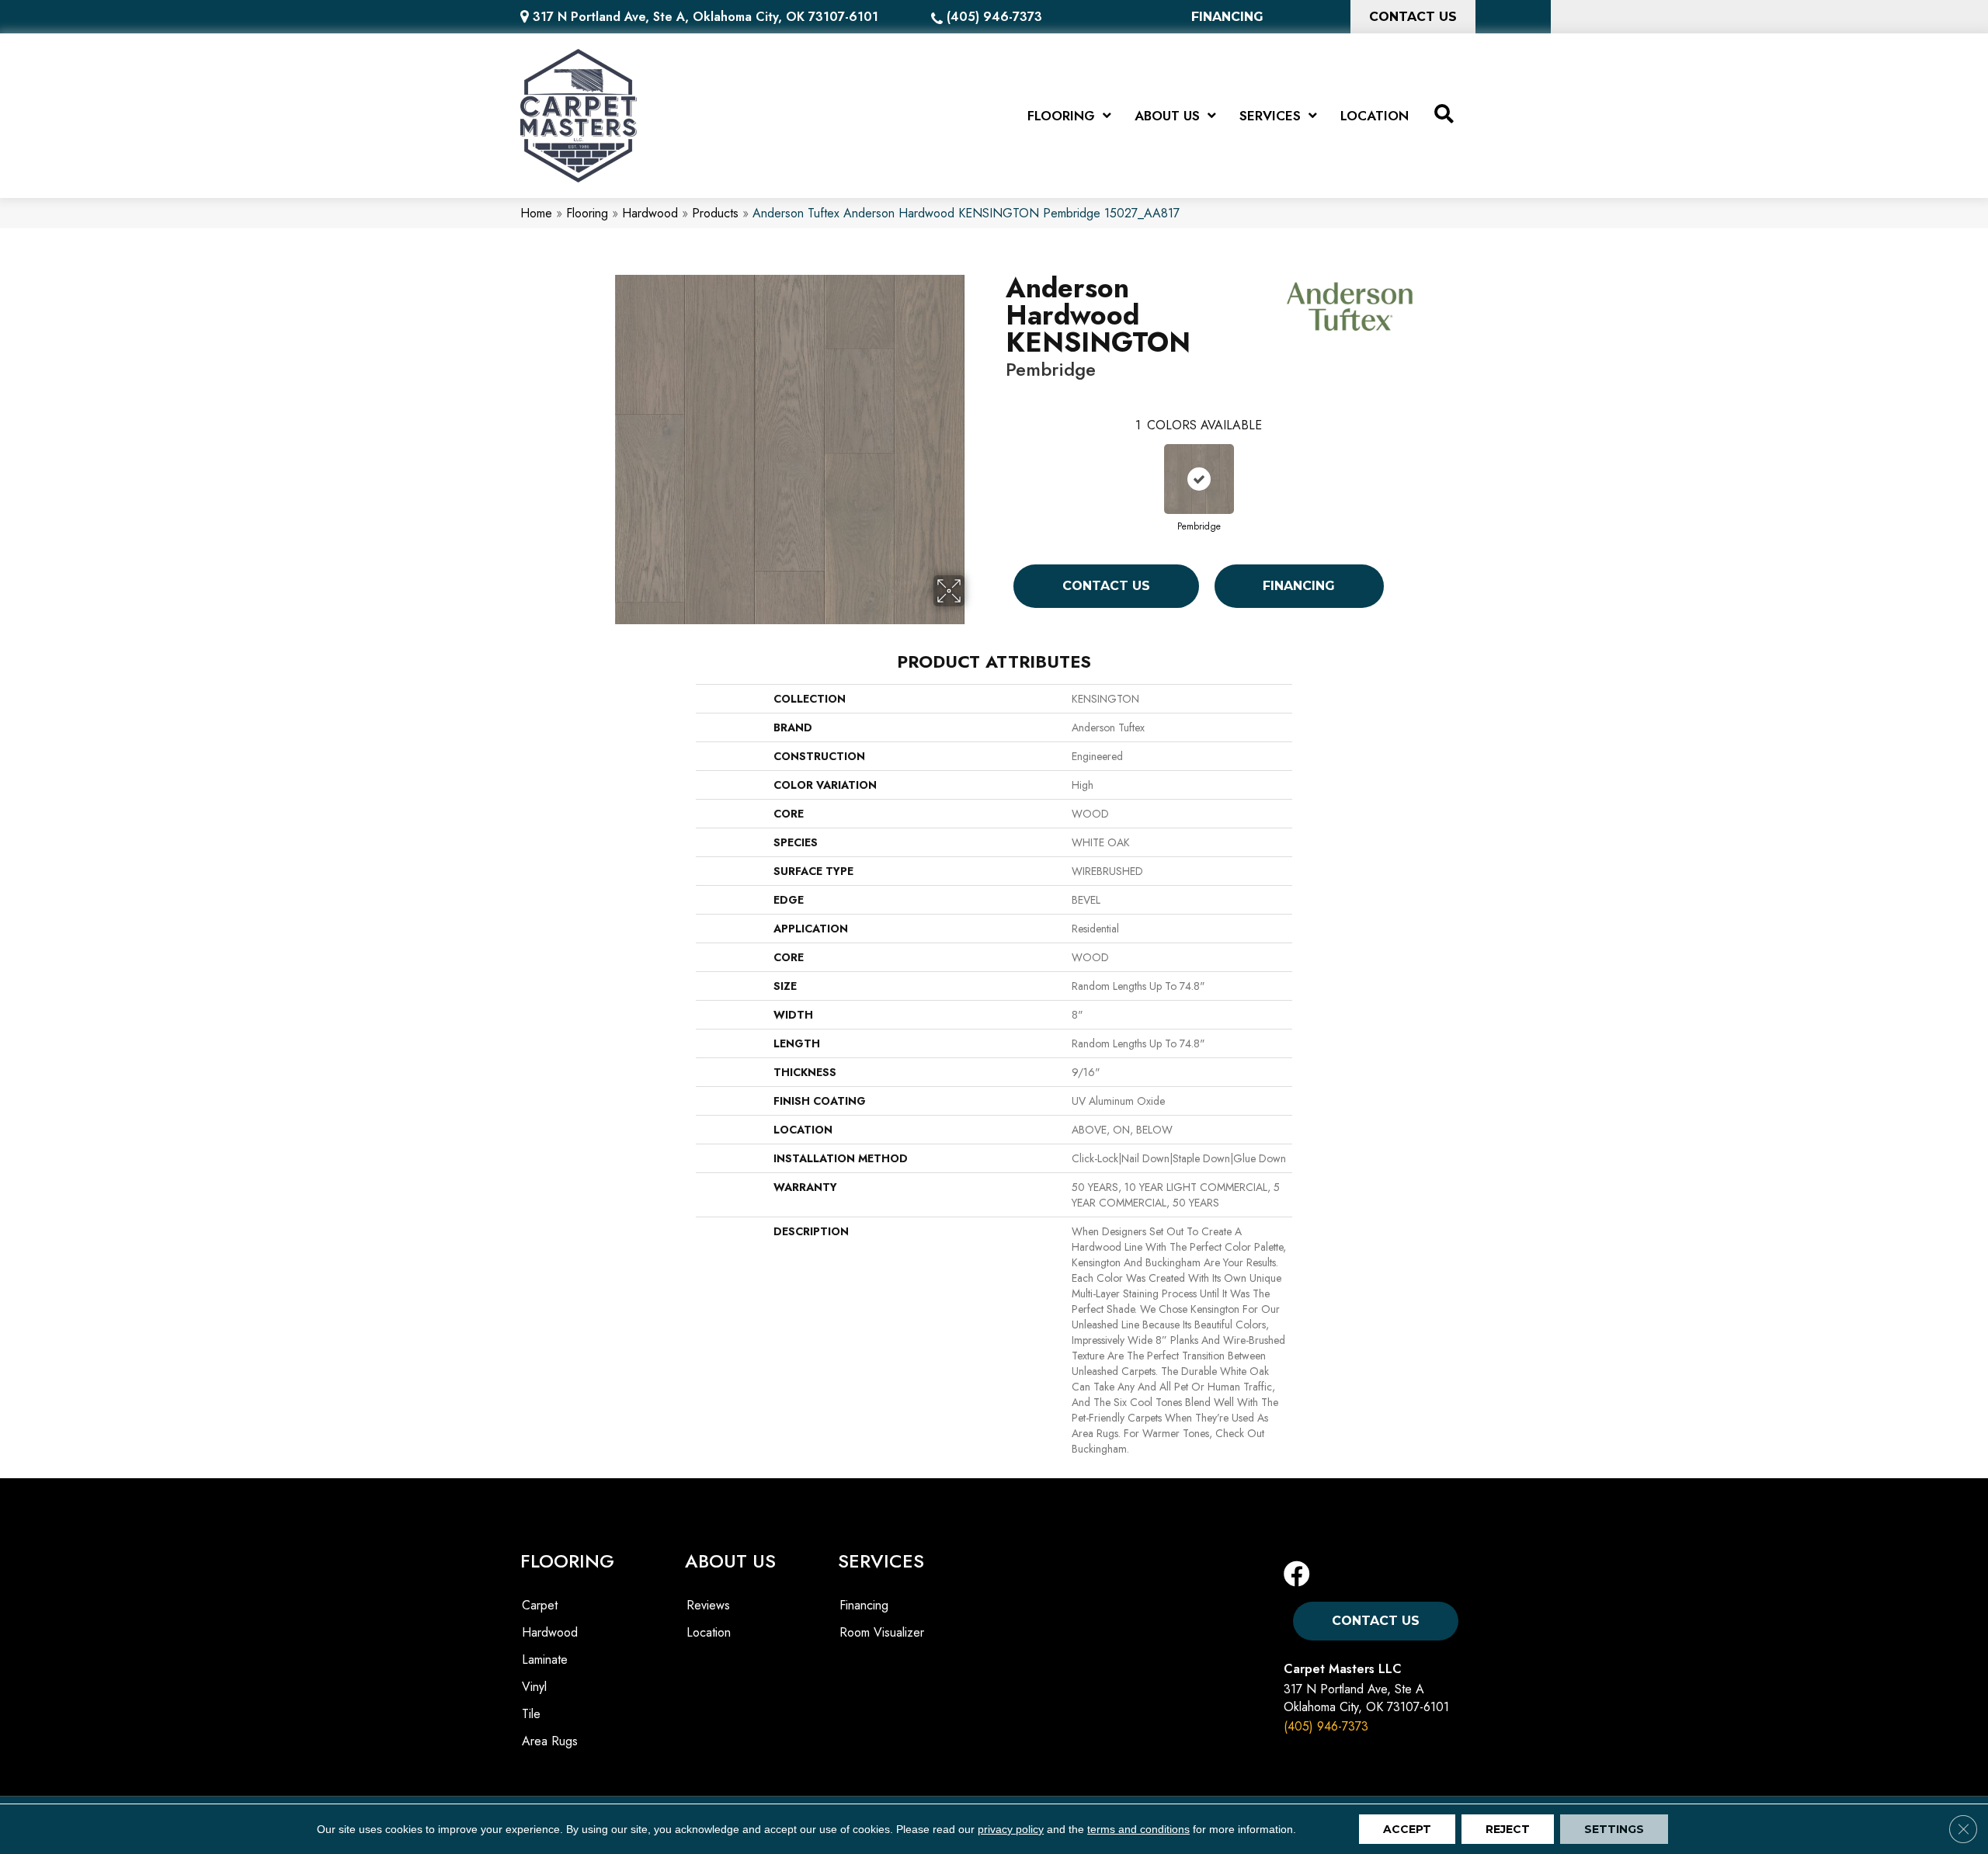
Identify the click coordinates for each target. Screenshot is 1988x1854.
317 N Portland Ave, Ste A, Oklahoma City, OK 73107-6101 (706, 17)
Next (1399, 466)
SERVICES (881, 1561)
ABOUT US (730, 1561)
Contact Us (1106, 586)
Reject (1508, 1829)
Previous (998, 466)
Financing (1299, 586)
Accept (1407, 1829)
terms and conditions (1138, 1829)
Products (715, 213)
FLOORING (567, 1561)
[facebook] (1297, 1575)
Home (536, 213)
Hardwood (650, 213)
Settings (1614, 1829)
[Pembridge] (1199, 479)
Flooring (587, 213)
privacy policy (1011, 1829)
